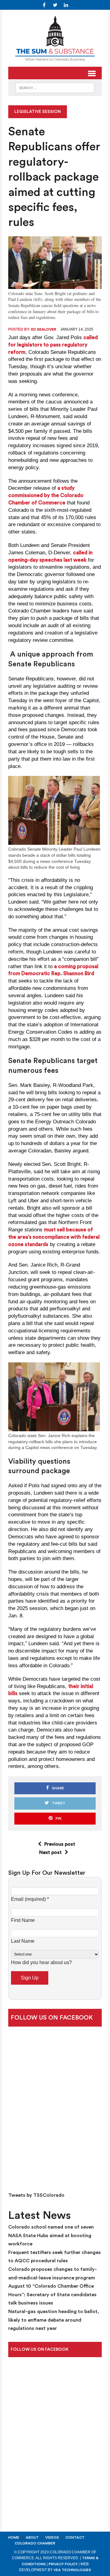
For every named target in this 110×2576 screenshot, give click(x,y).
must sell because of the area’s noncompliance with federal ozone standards (54, 1237)
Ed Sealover (44, 329)
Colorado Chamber (35, 2543)
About (32, 2537)
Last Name (23, 1941)
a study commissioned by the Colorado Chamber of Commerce (46, 495)
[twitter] (55, 5)
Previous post (60, 1844)
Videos (52, 2537)
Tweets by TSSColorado (36, 2195)
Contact (75, 2537)
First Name (23, 1920)
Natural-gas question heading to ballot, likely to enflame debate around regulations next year (54, 2320)
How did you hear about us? (41, 1962)
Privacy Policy (63, 2564)
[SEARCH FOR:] (55, 87)
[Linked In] (66, 5)
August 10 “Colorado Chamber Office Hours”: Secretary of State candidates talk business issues (52, 2295)
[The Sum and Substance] (55, 38)
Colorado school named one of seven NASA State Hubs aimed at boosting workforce (51, 2235)
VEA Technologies (72, 2570)
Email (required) (30, 1899)
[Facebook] (44, 5)
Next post (50, 1852)
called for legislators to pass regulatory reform (53, 345)
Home (14, 2537)
